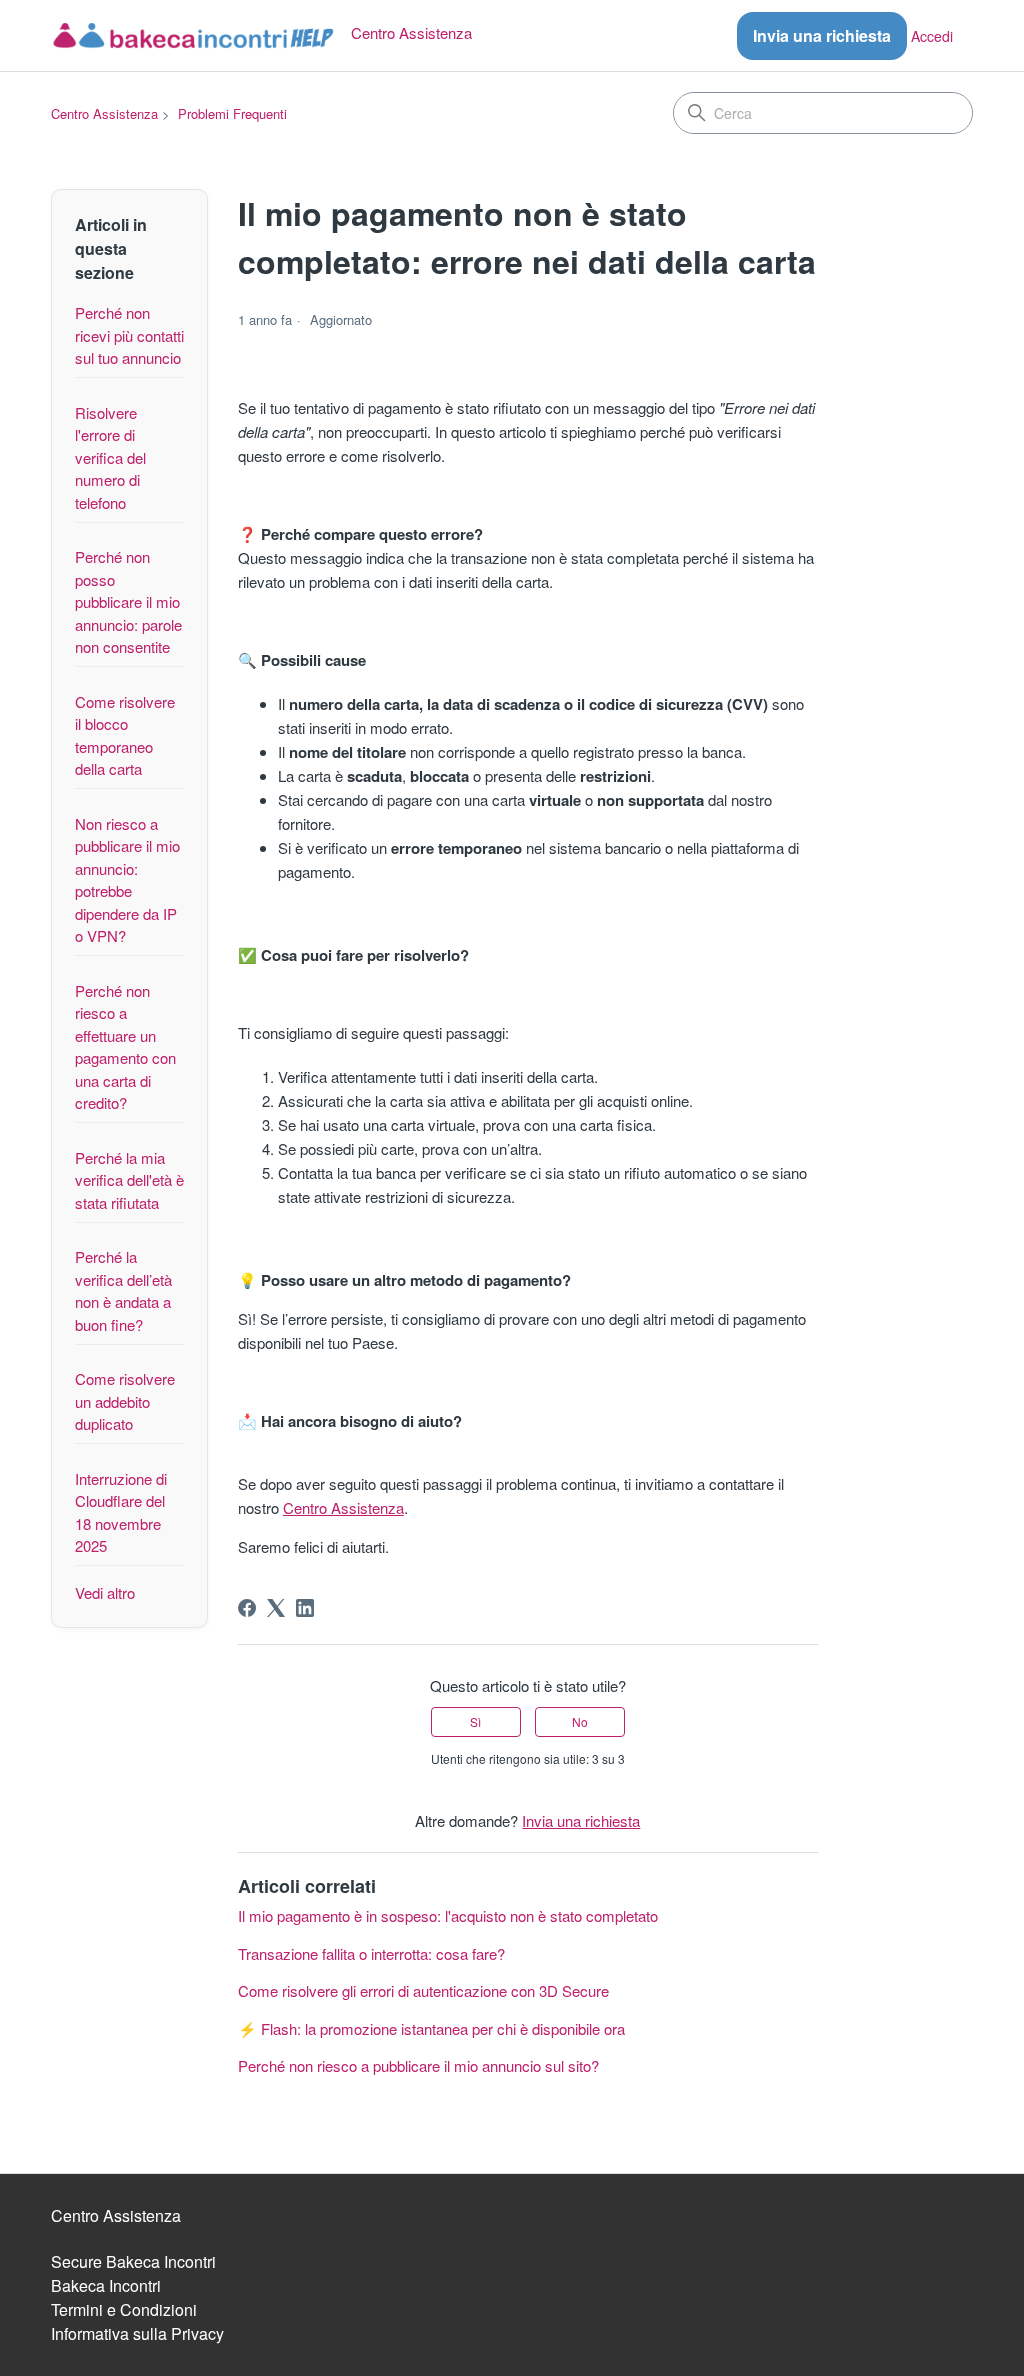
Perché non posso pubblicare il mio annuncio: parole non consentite (128, 601)
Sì (475, 1721)
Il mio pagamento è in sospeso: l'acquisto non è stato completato (448, 1915)
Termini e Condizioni (124, 2309)
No (580, 1721)
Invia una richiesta (822, 35)
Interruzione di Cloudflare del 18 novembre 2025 (121, 1512)
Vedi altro (105, 1592)
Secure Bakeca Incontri (133, 2261)
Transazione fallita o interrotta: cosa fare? (371, 1953)
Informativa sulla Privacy (137, 2333)
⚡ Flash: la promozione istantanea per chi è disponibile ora (431, 2028)
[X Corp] (276, 1608)
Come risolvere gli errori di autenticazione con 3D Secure (423, 1990)
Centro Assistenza (104, 113)
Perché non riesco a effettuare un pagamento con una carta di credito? (125, 1047)
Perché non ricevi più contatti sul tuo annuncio (129, 335)
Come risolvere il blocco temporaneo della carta (125, 735)
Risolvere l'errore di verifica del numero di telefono (110, 457)
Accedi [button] (932, 36)
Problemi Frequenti (232, 113)
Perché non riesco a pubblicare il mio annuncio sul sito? (418, 2065)
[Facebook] (247, 1608)
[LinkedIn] (305, 1608)
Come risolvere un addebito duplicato (125, 1401)
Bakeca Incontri (106, 2285)
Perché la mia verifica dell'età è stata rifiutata (129, 1180)
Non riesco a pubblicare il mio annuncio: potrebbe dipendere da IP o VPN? (127, 880)
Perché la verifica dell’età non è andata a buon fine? (123, 1290)
